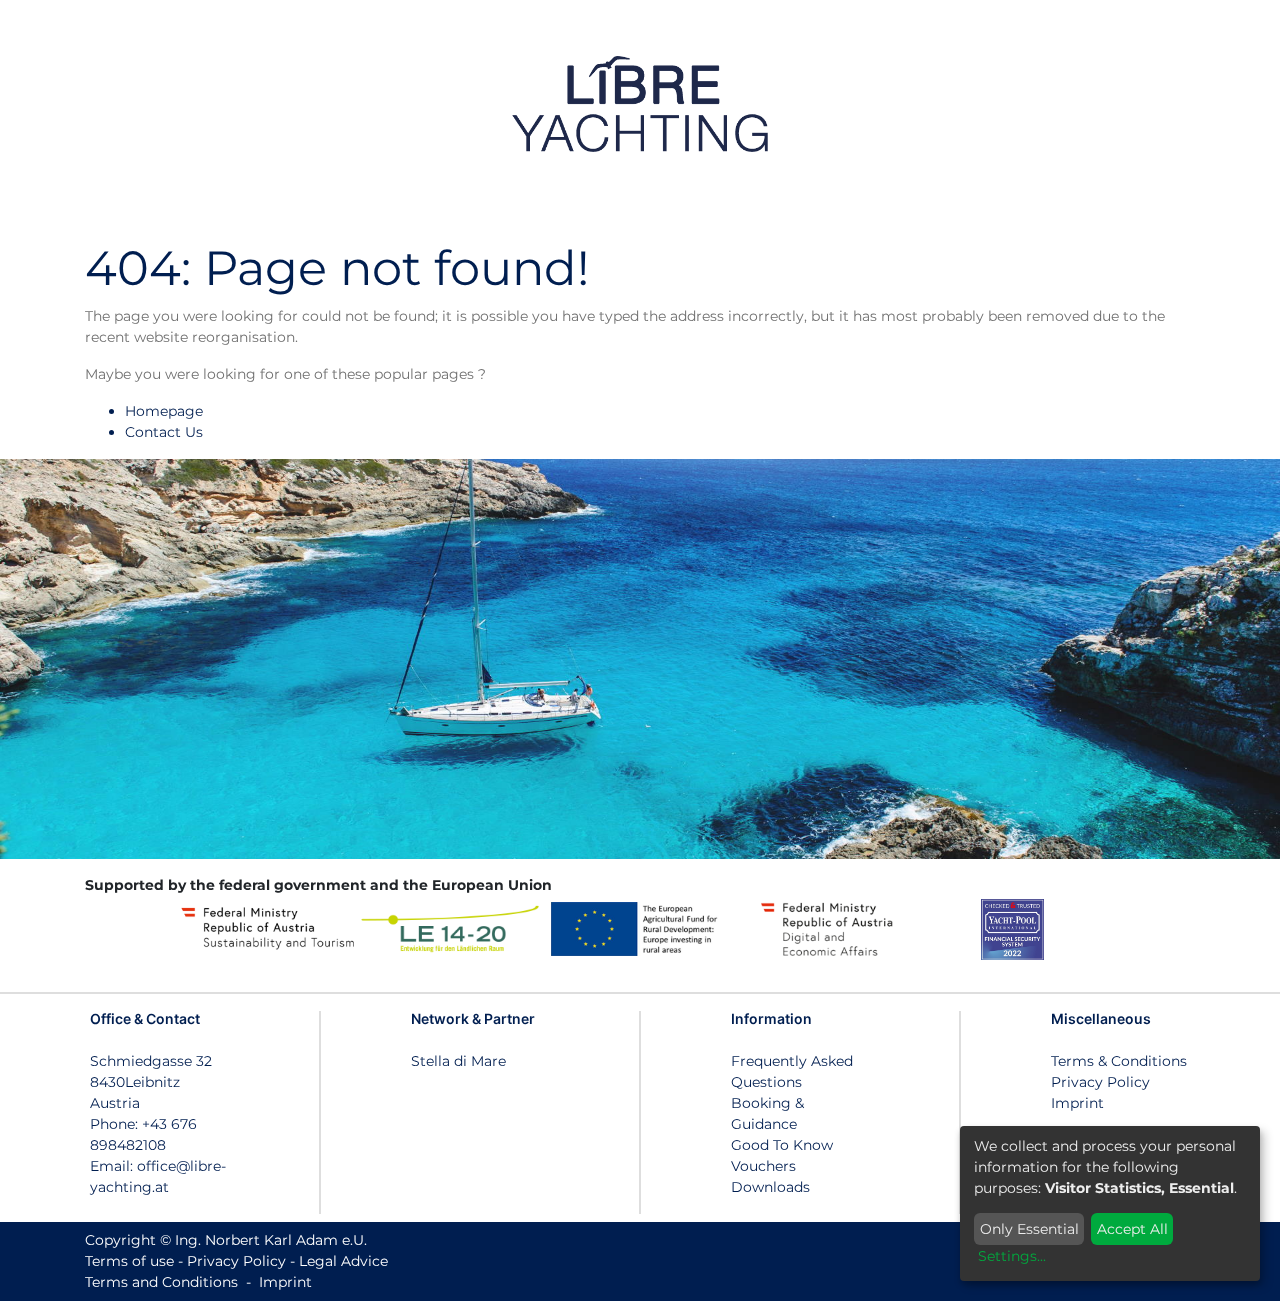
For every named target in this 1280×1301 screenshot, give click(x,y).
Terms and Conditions (161, 1282)
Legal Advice (343, 1261)
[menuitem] (1208, 103)
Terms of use (129, 1261)
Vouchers (763, 1166)
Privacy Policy (1100, 1082)
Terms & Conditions (1119, 1061)
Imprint (1077, 1103)
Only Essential (1029, 1229)
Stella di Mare (458, 1061)
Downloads (770, 1187)
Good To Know (782, 1145)
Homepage (164, 411)
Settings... (1012, 1256)
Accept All (1132, 1229)
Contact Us (164, 432)
